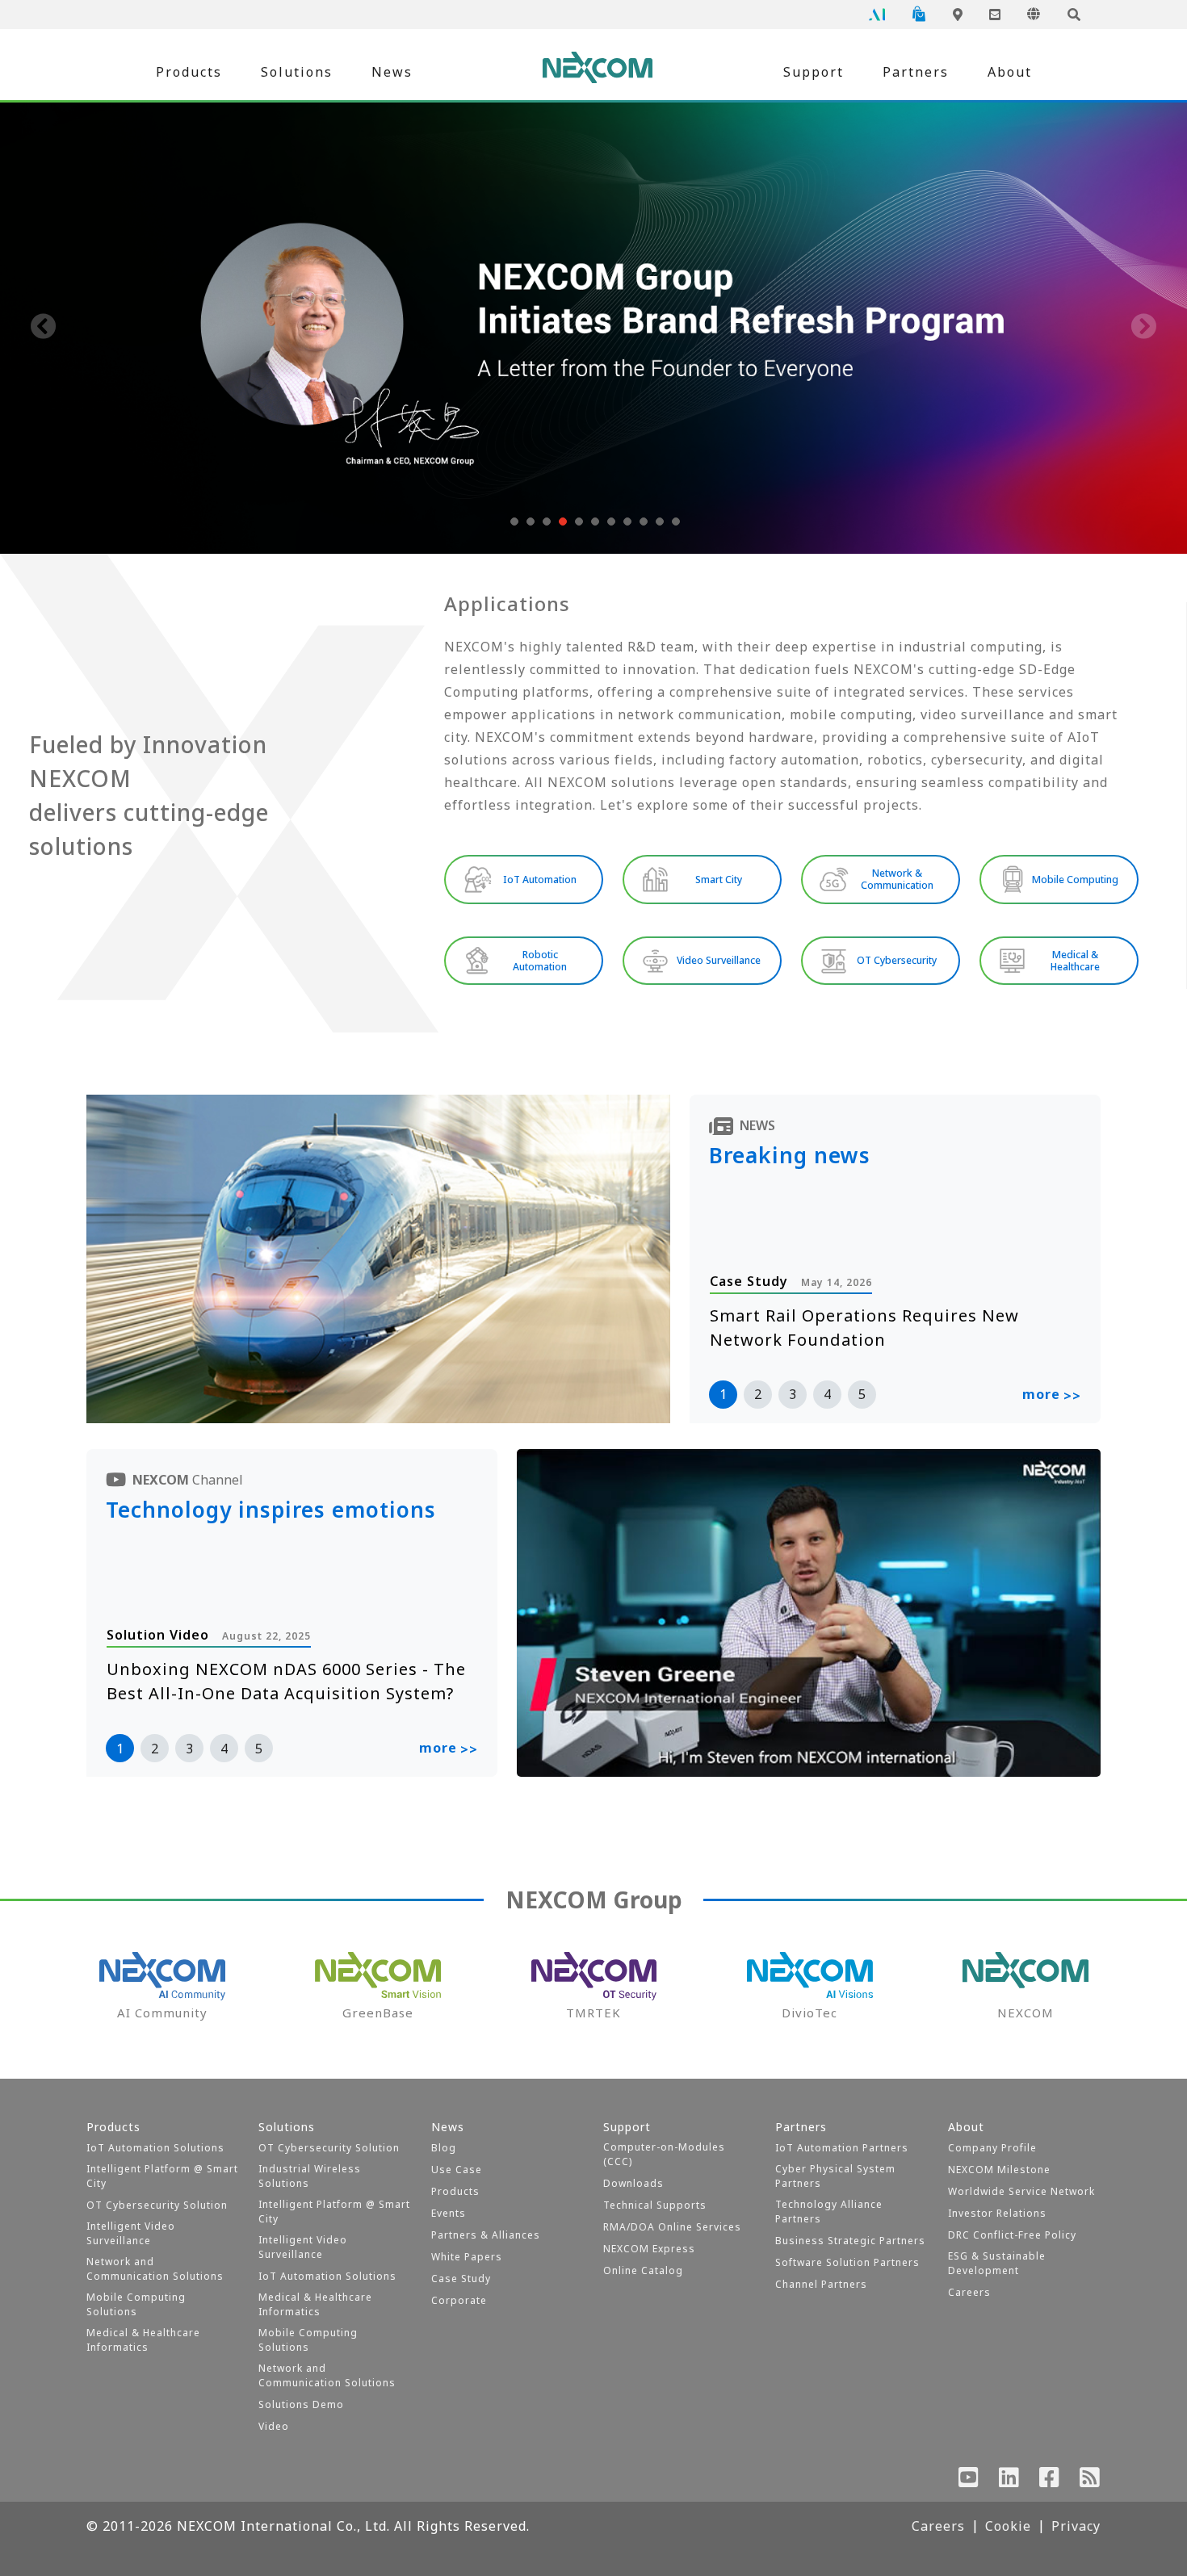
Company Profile (992, 2148)
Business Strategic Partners (850, 2241)
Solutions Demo (301, 2404)
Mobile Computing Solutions (136, 2304)
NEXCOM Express (649, 2249)
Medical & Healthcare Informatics (143, 2340)
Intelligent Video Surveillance (131, 2233)
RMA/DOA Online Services (672, 2227)
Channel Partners (821, 2284)
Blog (444, 2148)
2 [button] (758, 1394)
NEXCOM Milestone (999, 2170)
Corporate (459, 2300)
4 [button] (827, 1394)
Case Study (461, 2279)
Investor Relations (997, 2213)
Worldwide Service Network (1021, 2191)
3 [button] (793, 1394)
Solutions (297, 72)
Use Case (457, 2170)
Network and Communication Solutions (155, 2269)
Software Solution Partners (847, 2262)
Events (449, 2213)
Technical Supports (655, 2205)
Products (189, 72)
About (1010, 72)
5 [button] (862, 1394)
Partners (916, 72)
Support (814, 72)
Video (274, 2426)
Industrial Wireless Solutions (310, 2176)
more (1052, 1395)
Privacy (1076, 2526)
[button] (513, 521)
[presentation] (44, 328)
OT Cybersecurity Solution (157, 2205)
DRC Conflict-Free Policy (1012, 2235)
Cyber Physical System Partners (835, 2176)
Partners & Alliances (486, 2235)
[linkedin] (1009, 2481)
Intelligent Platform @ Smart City (162, 2176)
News (392, 72)
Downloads (633, 2183)
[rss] (1090, 2481)
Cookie (1008, 2526)
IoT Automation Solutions (155, 2148)
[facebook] (1050, 2481)
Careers (969, 2292)
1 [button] (723, 1394)
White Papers (467, 2257)
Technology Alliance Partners (829, 2212)
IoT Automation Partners (842, 2148)
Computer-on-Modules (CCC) (664, 2154)
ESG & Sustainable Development (997, 2263)
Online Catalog (643, 2270)
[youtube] (969, 2481)
